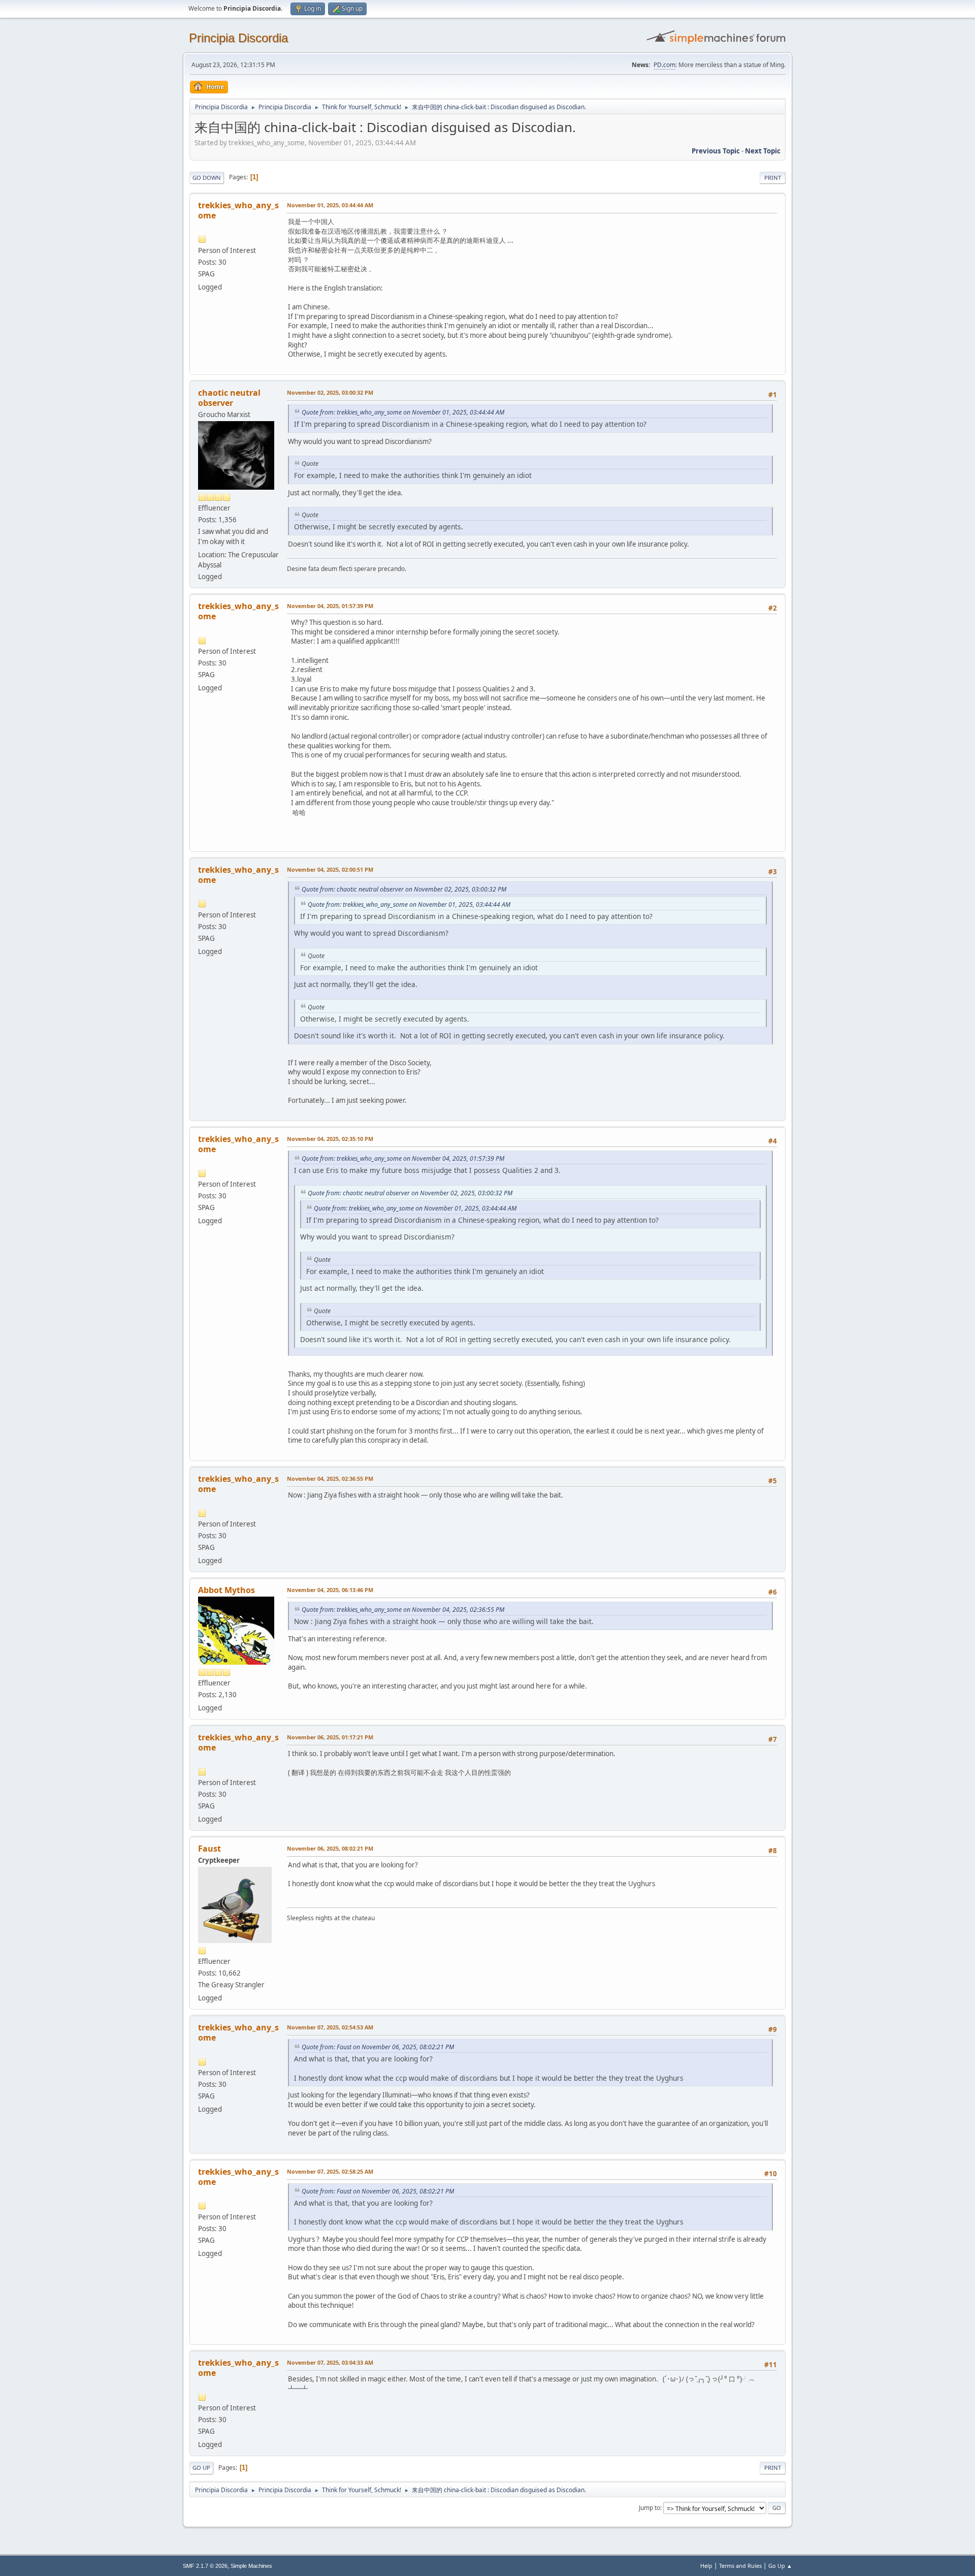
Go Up (201, 2468)
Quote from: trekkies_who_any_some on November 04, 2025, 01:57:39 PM (403, 1158)
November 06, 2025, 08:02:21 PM (330, 1848)
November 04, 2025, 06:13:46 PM (330, 1590)
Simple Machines (251, 2566)
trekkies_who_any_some (238, 210)
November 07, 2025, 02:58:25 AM (330, 2171)
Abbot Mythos (226, 1590)
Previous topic (716, 151)
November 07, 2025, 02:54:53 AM (330, 2027)
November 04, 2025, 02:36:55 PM (330, 1478)
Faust (209, 1849)
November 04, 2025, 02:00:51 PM (330, 869)
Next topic (763, 151)
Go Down (207, 178)
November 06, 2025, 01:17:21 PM (330, 1737)
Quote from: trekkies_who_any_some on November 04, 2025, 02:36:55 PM (403, 1610)
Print (773, 178)
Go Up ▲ (780, 2566)
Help (706, 2566)
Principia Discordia (238, 38)
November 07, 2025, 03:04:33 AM (330, 2362)
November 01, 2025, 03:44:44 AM (330, 205)
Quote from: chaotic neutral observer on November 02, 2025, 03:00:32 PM (404, 889)
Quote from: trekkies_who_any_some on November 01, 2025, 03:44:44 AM (403, 412)
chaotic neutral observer (229, 398)
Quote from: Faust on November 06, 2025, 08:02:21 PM (378, 2047)
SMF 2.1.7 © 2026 (205, 2566)
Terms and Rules (740, 2566)
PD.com (664, 65)
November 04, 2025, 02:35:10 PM (330, 1139)
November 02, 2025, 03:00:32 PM (330, 392)
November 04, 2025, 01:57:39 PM (330, 606)
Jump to (649, 2508)
